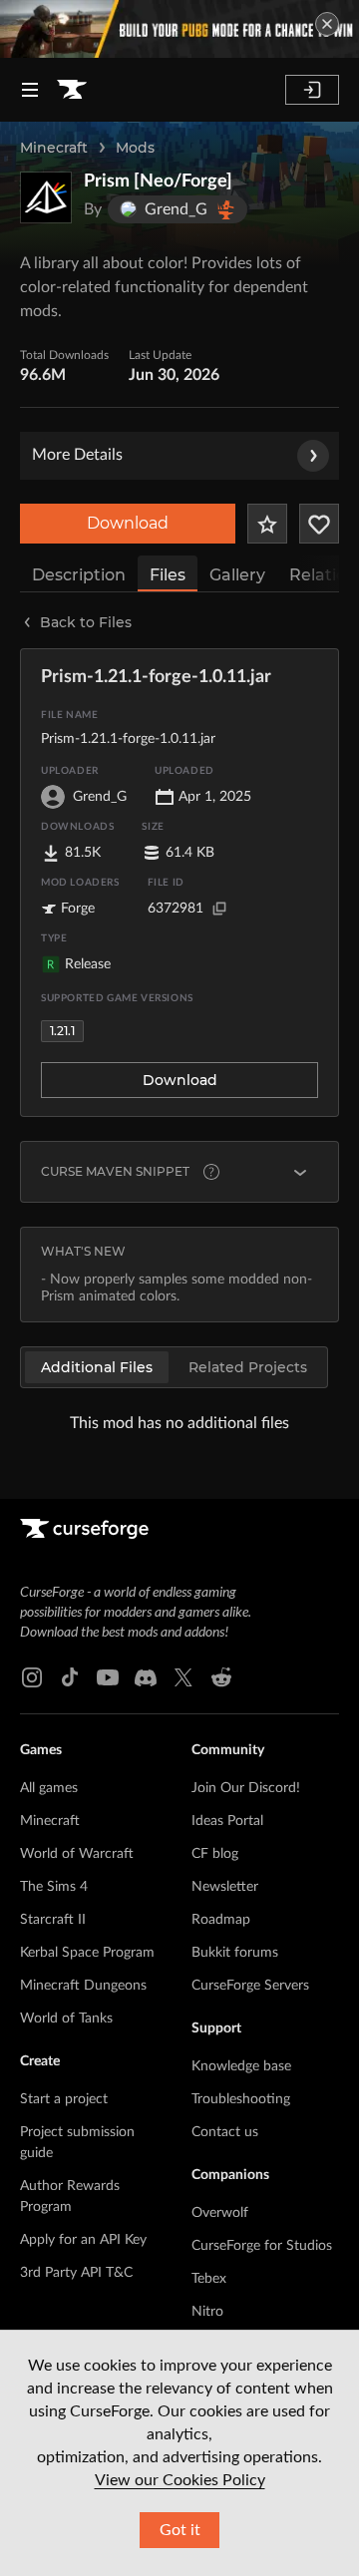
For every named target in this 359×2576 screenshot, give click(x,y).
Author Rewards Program (70, 2197)
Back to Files (86, 622)
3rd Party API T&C (76, 2273)
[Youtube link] (108, 1677)
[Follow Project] (319, 524)
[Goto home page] (72, 90)
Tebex (209, 2279)
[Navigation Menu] (30, 90)
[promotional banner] (179, 29)
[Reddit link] (221, 1677)
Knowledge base (241, 2066)
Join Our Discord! (246, 1788)
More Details (77, 455)
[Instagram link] (32, 1677)
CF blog (215, 1854)
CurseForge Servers (250, 1986)
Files (168, 575)
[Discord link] (146, 1677)
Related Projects (248, 1367)
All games (49, 1788)
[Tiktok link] (70, 1677)
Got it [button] (180, 2530)
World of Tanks (66, 2019)
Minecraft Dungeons (83, 1986)
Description (79, 575)
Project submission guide (77, 2143)
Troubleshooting (241, 2099)
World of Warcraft (77, 1854)
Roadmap (221, 1920)
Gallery (237, 575)
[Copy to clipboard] (219, 909)
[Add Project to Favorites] (267, 524)
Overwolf (220, 2213)
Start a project (64, 2099)
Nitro (207, 2312)
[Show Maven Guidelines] (300, 1172)
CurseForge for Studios (262, 2246)
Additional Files (97, 1367)
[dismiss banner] (327, 24)
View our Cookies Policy (180, 2480)
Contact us (225, 2132)
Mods (135, 148)
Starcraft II (53, 1920)
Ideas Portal (227, 1821)
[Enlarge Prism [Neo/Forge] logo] (46, 197)
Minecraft (54, 148)
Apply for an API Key (83, 2240)
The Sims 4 (54, 1887)
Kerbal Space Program (87, 1953)
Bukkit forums (235, 1953)
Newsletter (225, 1887)
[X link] (183, 1677)
